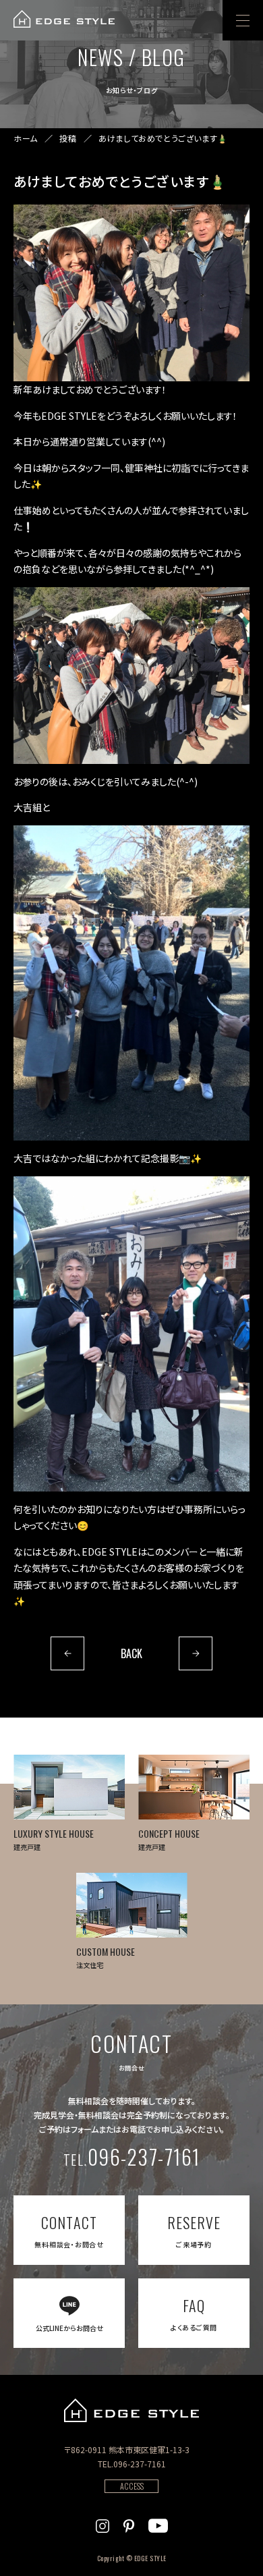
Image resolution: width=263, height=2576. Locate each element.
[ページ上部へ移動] (234, 2547)
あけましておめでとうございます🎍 (163, 138)
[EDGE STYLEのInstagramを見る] (103, 2524)
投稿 (68, 138)
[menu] (243, 20)
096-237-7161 (132, 2157)
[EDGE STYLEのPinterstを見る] (129, 2524)
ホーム (26, 138)
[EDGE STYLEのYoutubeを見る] (158, 2524)
